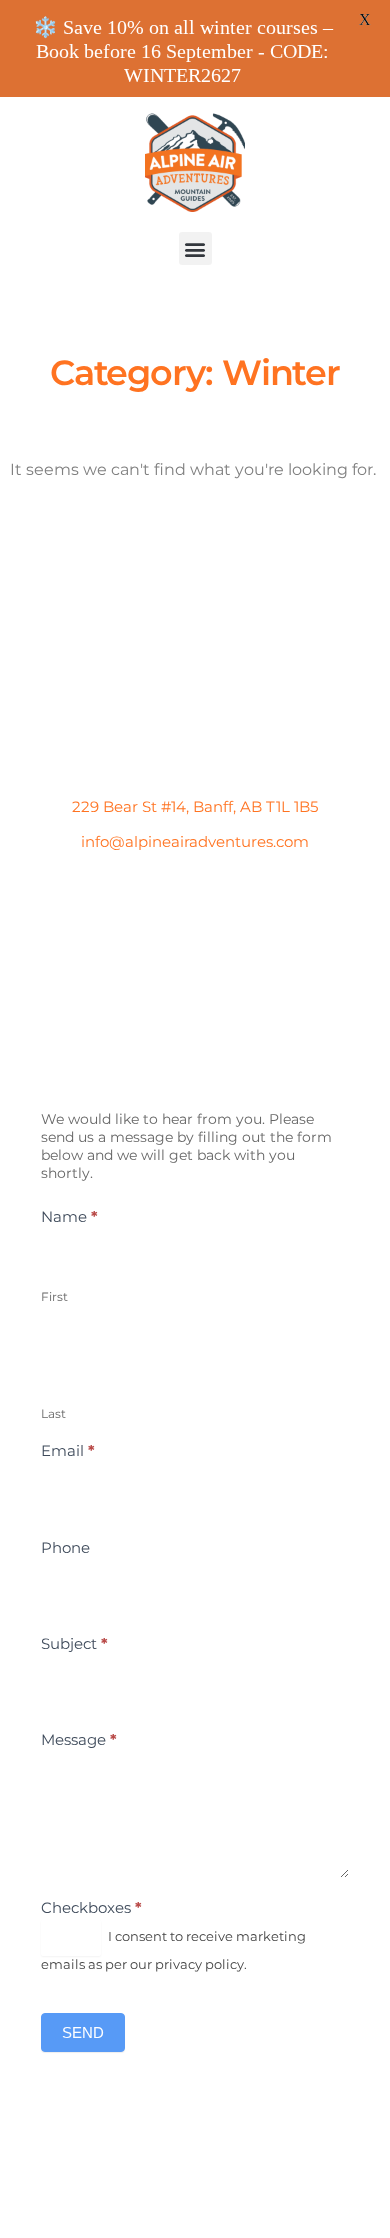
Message (79, 1739)
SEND (83, 2032)
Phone (65, 1547)
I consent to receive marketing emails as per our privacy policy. (173, 1950)
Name (69, 1216)
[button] (195, 248)
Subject (74, 1643)
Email (68, 1450)
